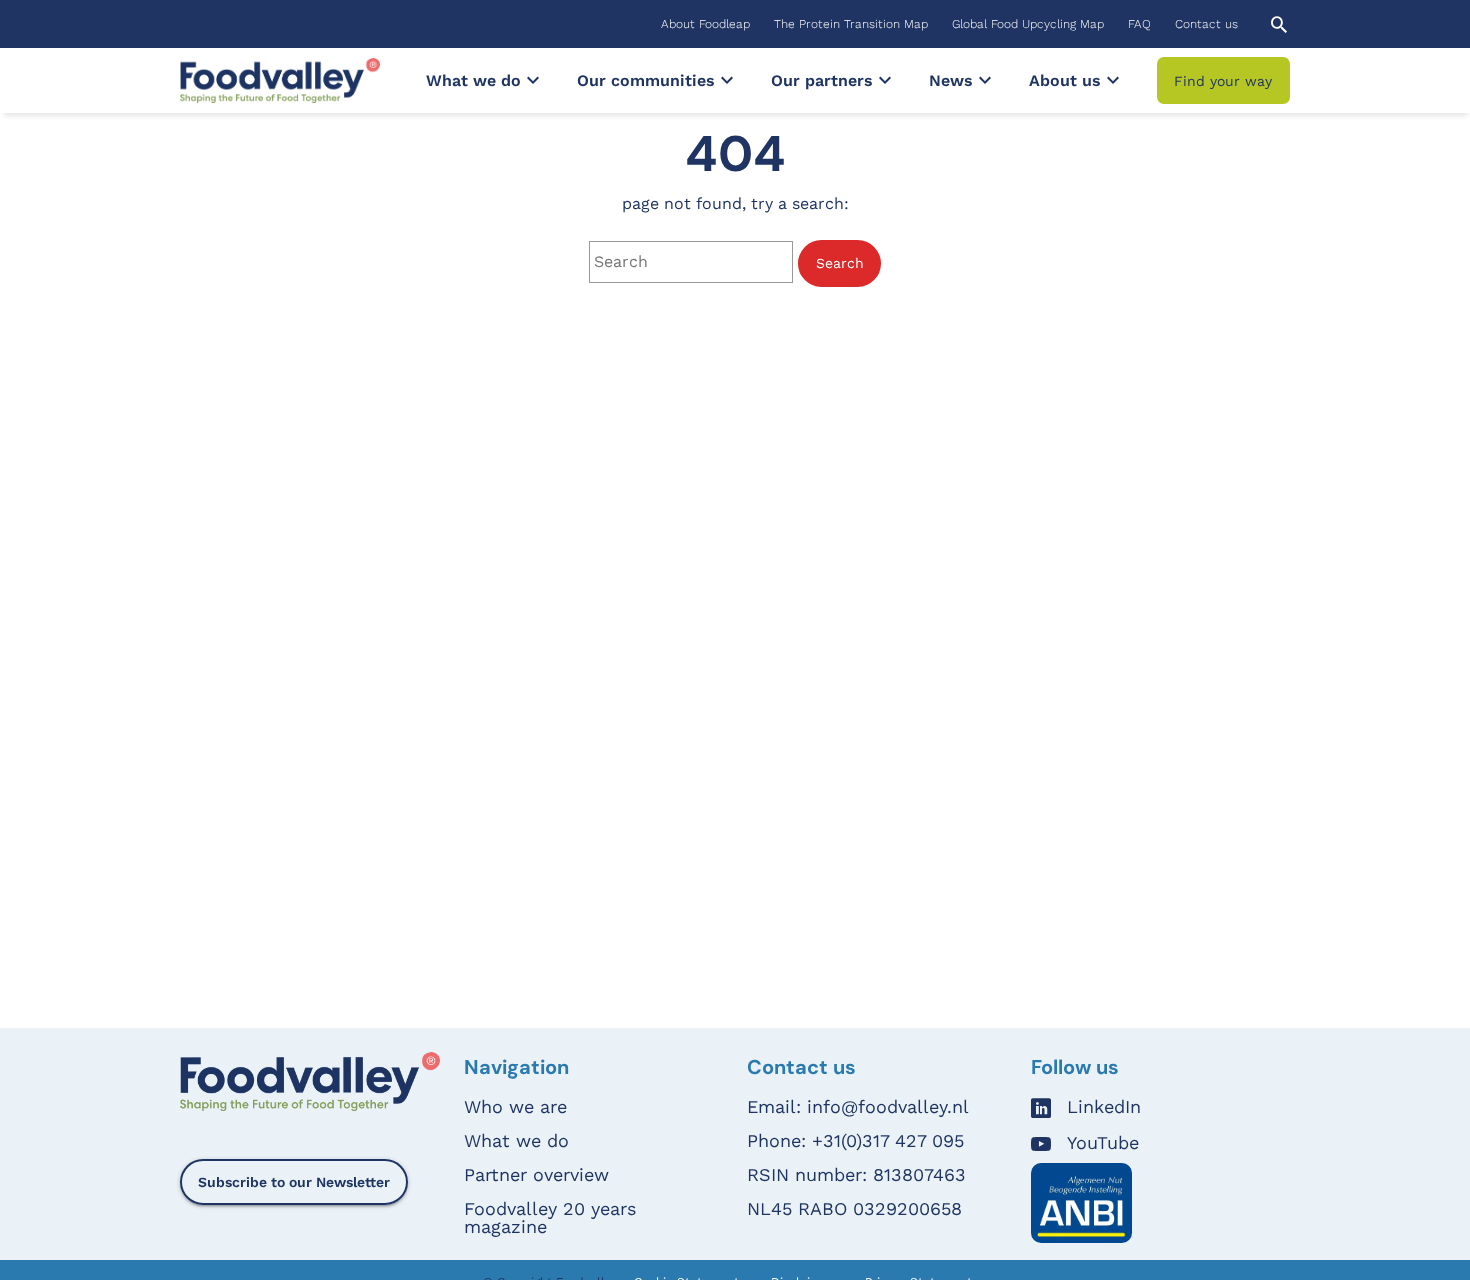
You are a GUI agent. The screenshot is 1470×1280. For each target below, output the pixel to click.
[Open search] (1279, 24)
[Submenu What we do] (533, 80)
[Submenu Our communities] (727, 80)
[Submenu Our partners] (885, 80)
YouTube (1103, 1143)
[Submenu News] (985, 80)
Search (840, 263)
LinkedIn (1104, 1107)
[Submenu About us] (1113, 80)
